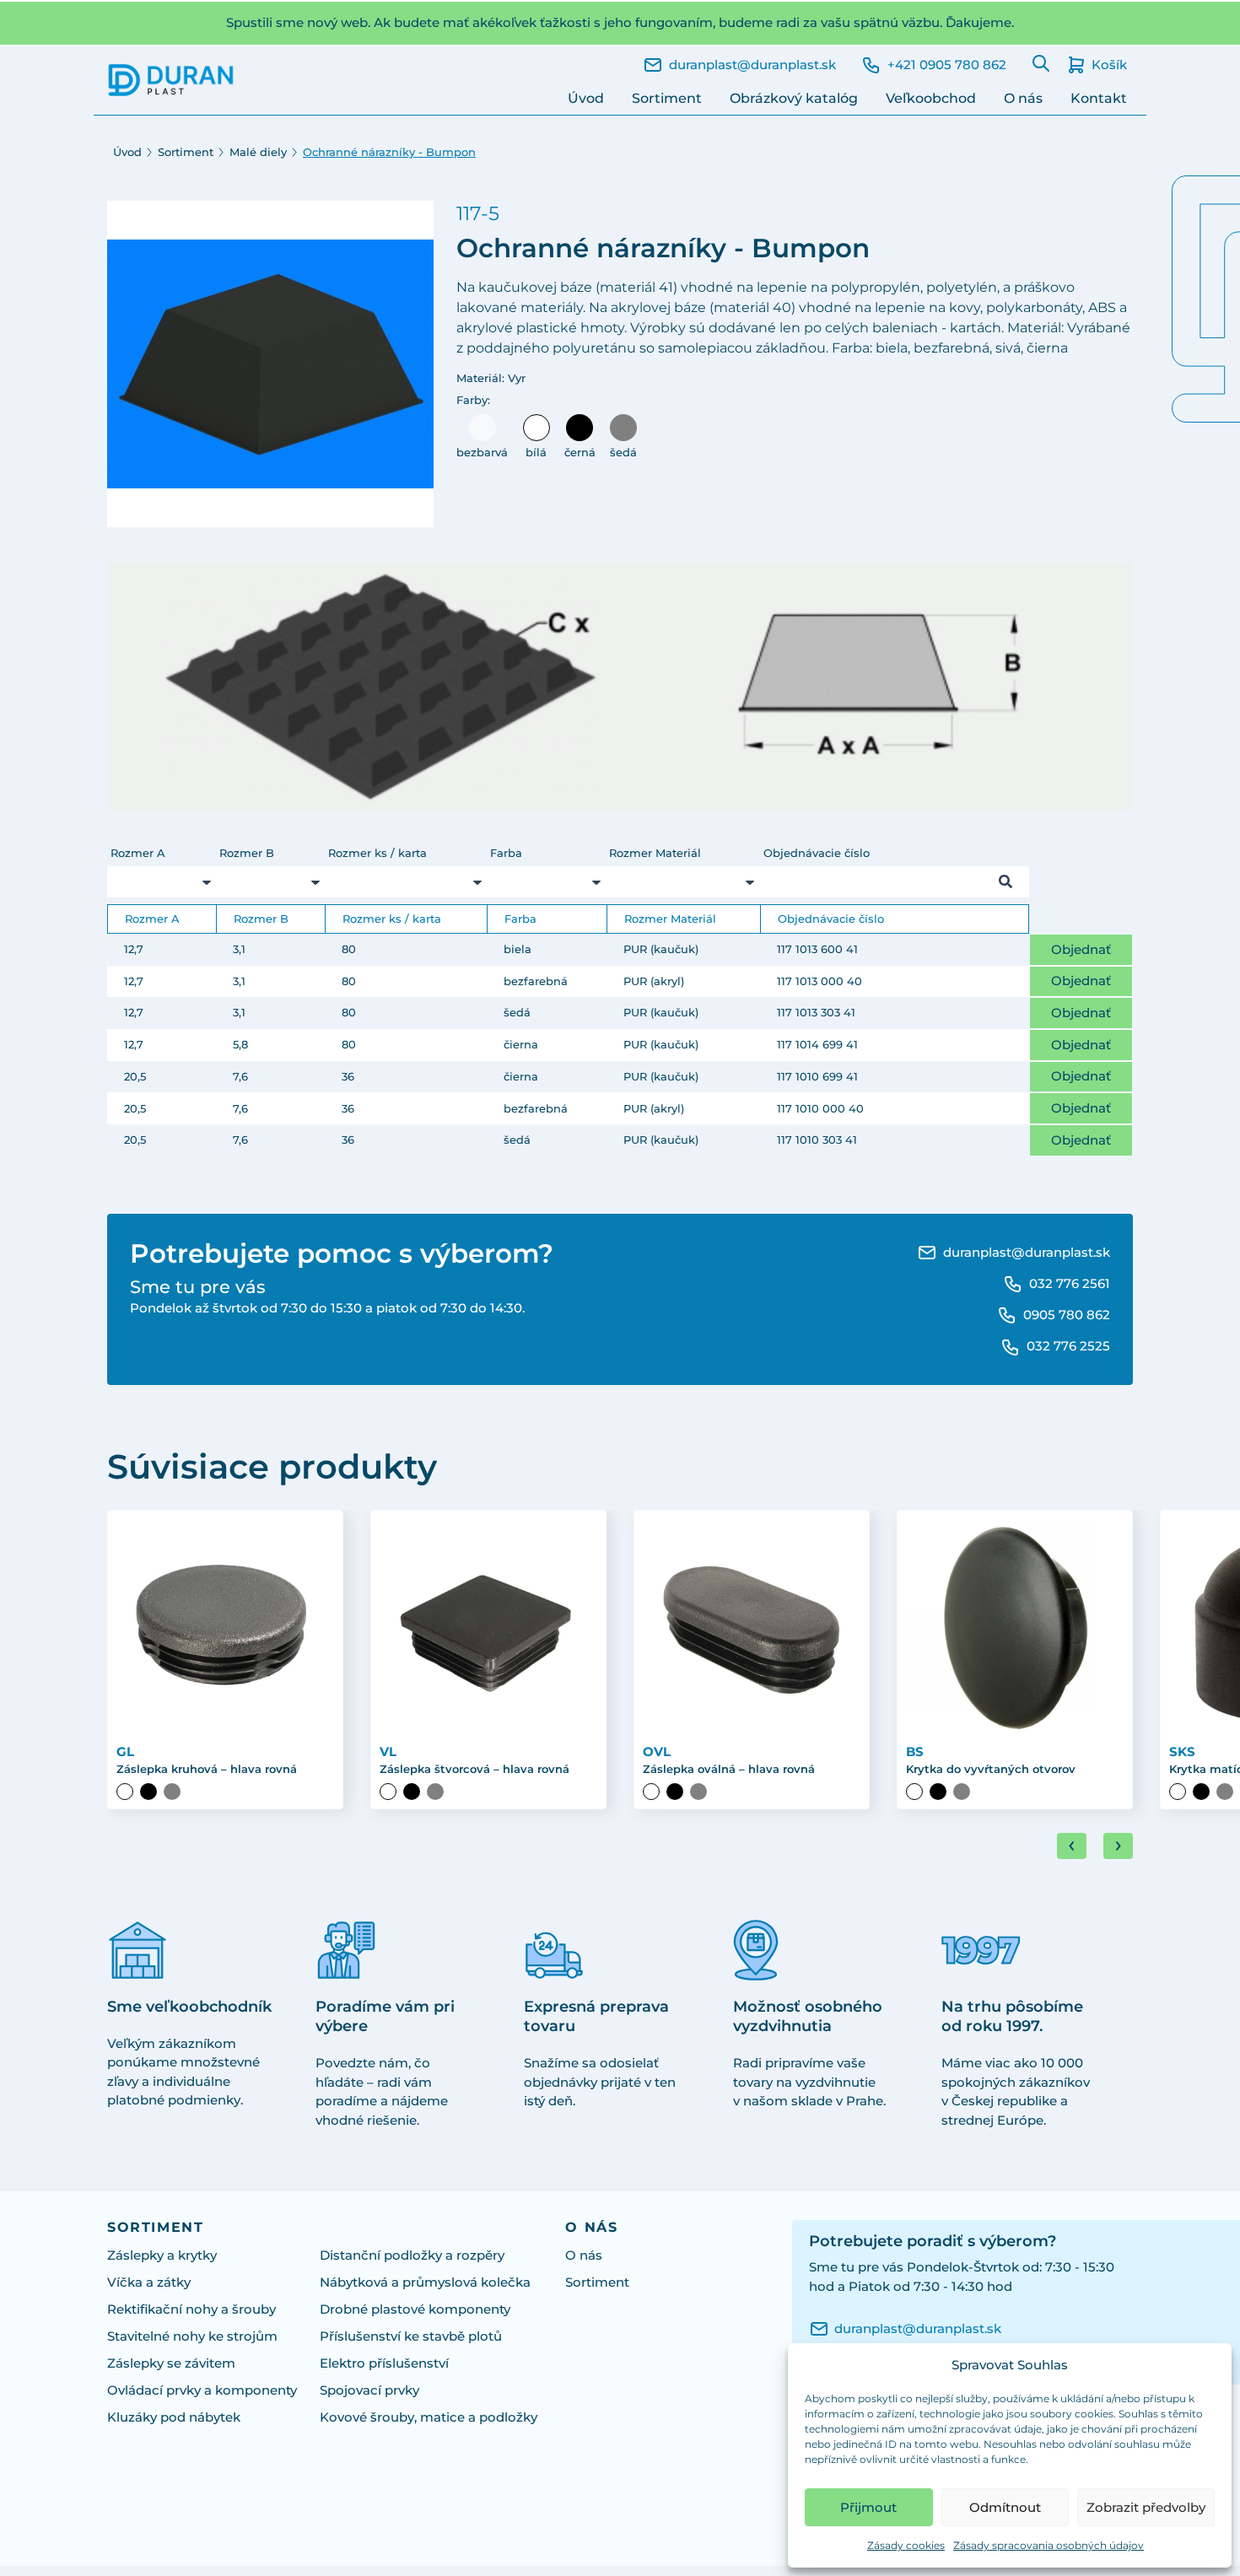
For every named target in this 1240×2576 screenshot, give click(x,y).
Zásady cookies (906, 2545)
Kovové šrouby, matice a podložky (429, 2417)
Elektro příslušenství (384, 2363)
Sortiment (667, 98)
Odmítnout (1005, 2507)
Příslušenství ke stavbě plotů (411, 2336)
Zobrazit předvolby (1146, 2507)
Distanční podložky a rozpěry (412, 2255)
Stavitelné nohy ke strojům (192, 2336)
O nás (1023, 98)
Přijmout (868, 2507)
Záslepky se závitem (171, 2363)
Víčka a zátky (149, 2282)
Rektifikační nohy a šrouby (191, 2309)
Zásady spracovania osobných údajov (1049, 2545)
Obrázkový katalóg (794, 98)
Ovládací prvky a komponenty (202, 2390)
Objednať (1081, 949)
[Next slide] (1118, 1846)
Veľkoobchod (931, 98)
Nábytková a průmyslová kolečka (425, 2282)
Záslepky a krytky (162, 2255)
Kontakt (1099, 98)
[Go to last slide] (1072, 1846)
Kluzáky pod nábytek (174, 2417)
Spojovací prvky (369, 2390)
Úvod (586, 98)
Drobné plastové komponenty (415, 2309)
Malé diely (258, 152)
